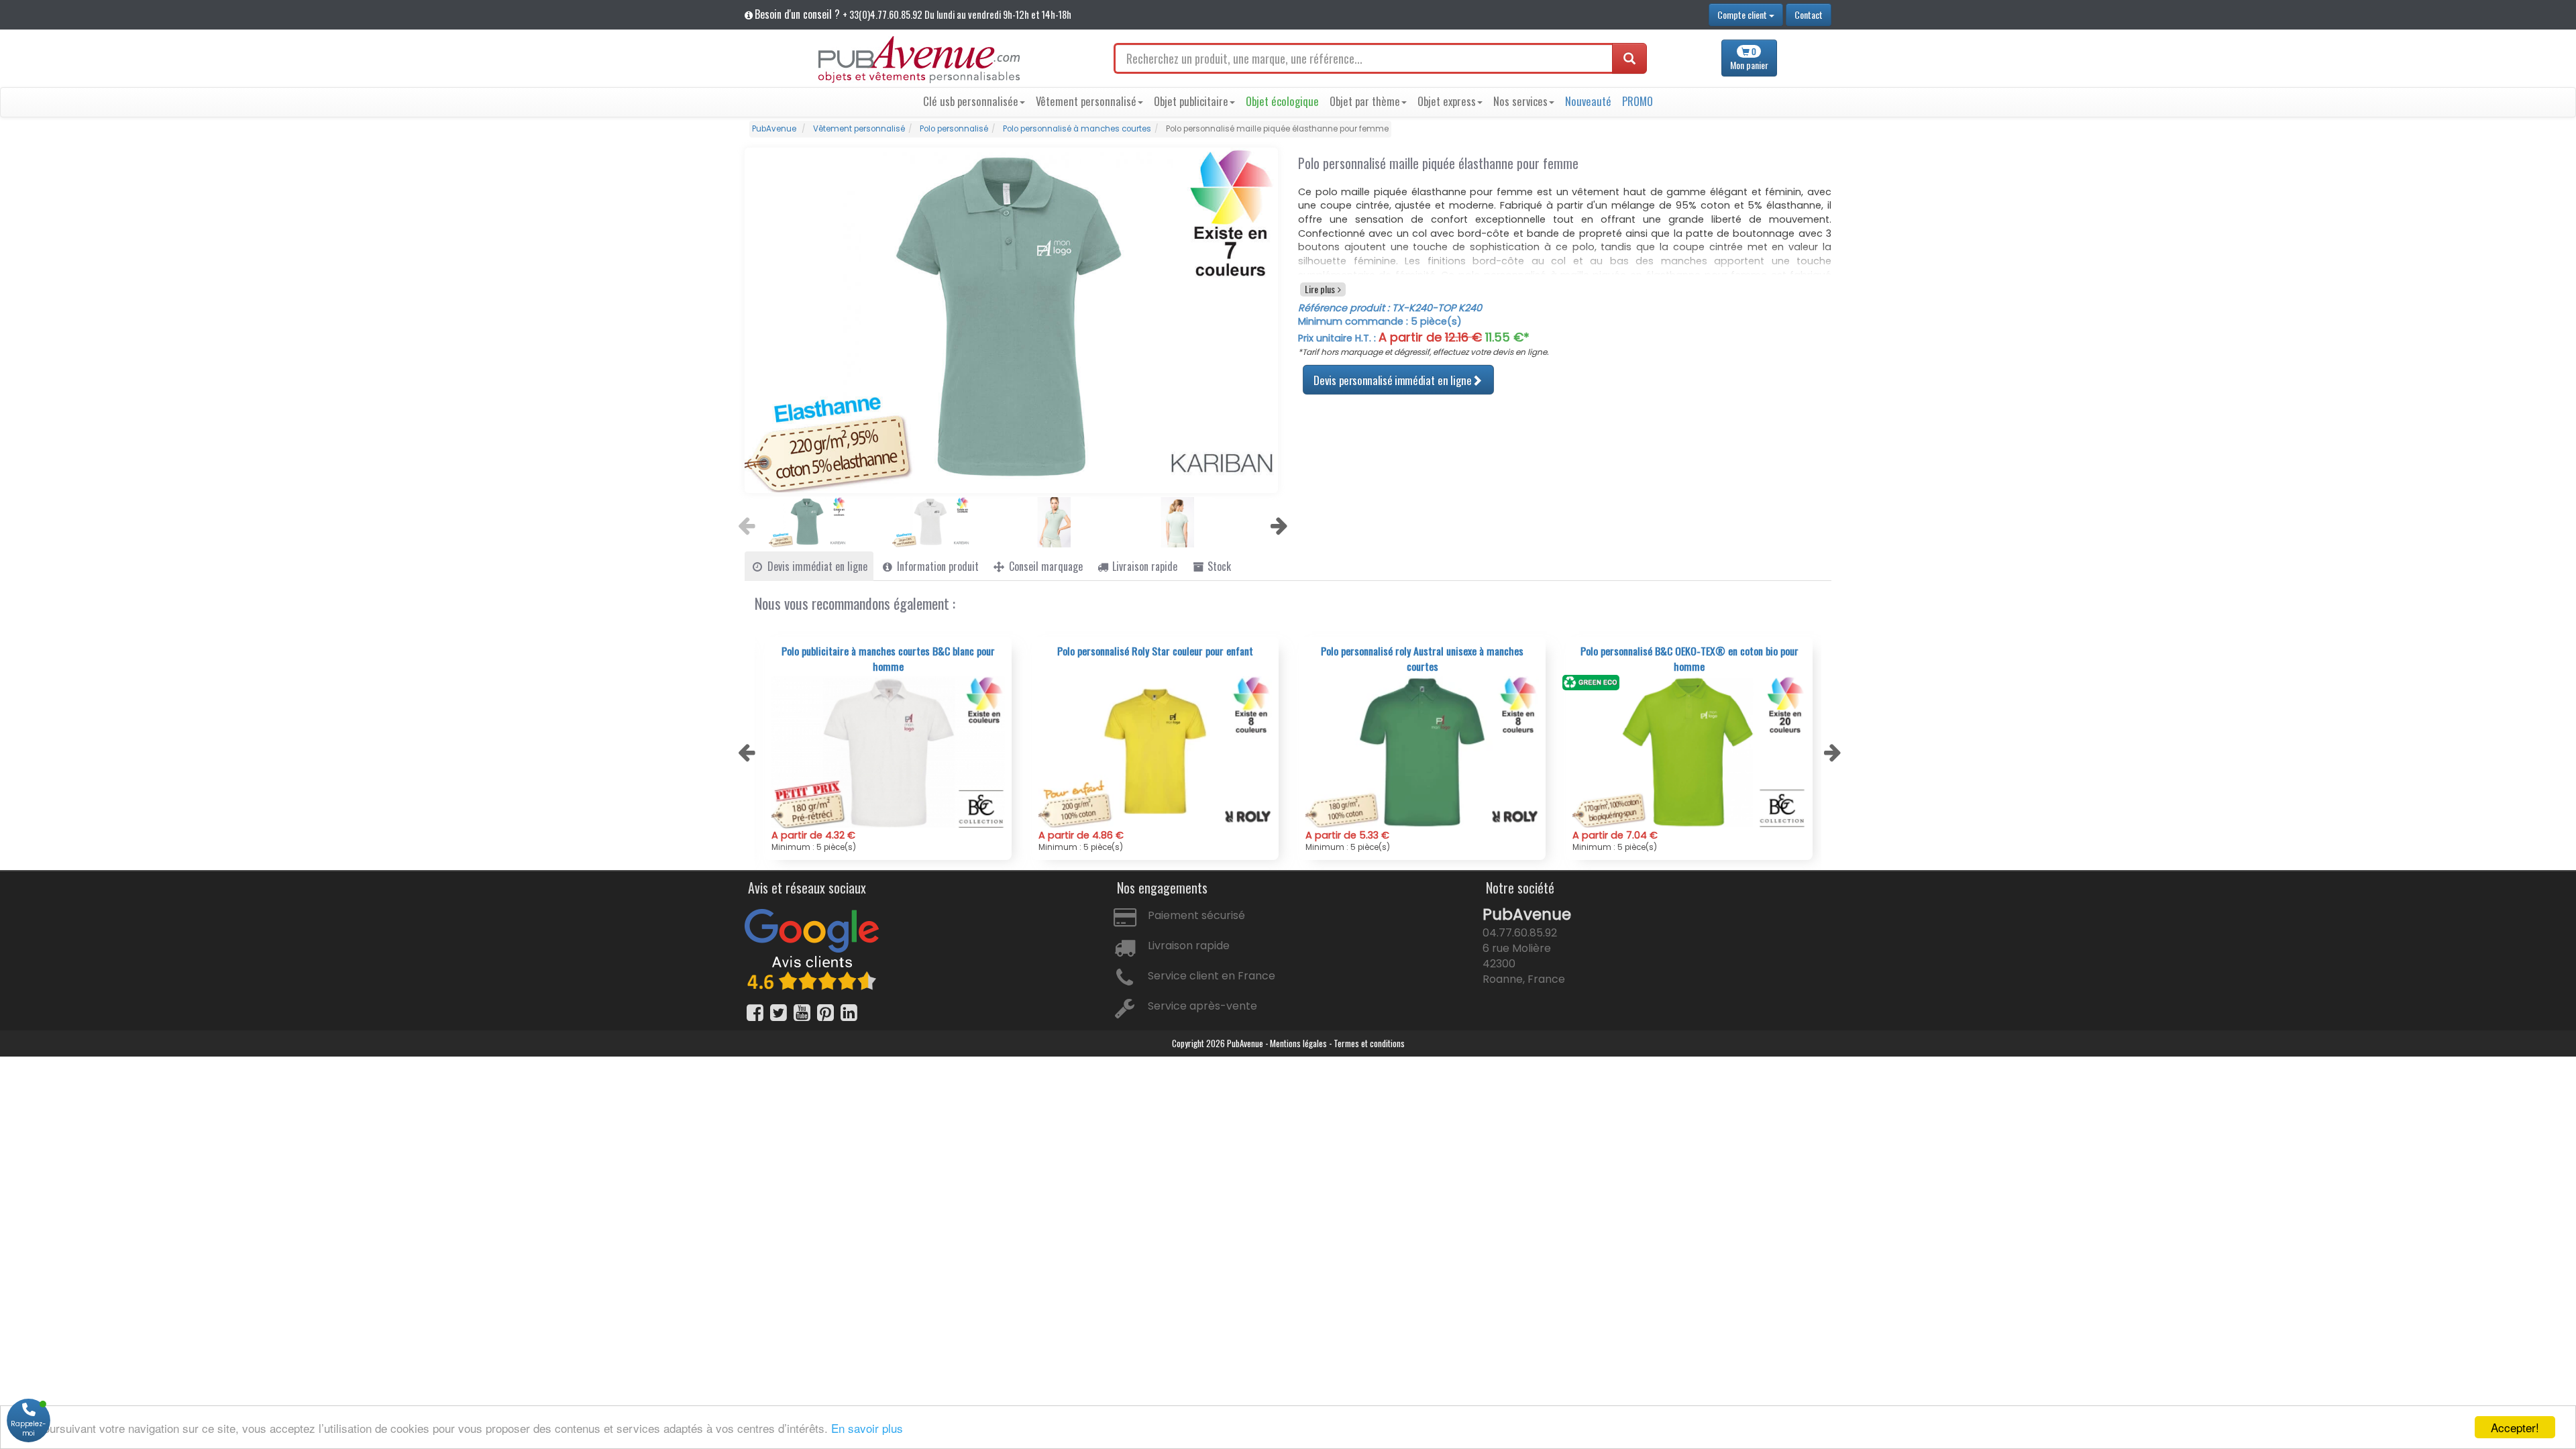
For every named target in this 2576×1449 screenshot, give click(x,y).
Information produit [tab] (936, 566)
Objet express (1447, 101)
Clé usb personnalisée (971, 101)
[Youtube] (802, 1013)
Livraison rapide (1189, 946)
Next (1277, 522)
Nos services (1520, 101)
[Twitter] (779, 1013)
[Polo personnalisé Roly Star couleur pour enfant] (888, 752)
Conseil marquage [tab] (1044, 566)
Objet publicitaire (1191, 101)
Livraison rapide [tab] (1143, 566)
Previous (745, 522)
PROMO (1638, 101)
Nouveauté (1588, 101)
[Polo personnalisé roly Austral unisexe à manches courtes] (1155, 752)
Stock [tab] (1218, 566)
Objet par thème (1365, 101)
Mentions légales (1298, 1043)
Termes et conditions (1369, 1043)
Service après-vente (1202, 1006)
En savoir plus (867, 1428)
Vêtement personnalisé (1086, 101)
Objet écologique (1282, 101)
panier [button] (1749, 59)
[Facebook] (755, 1013)
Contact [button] (1809, 14)
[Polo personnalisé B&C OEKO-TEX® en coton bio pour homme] (1422, 752)
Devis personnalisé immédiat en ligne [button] (1392, 379)
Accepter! (2515, 1427)
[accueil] (919, 60)
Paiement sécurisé (1196, 915)
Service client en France (1212, 976)
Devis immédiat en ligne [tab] (816, 566)
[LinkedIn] (849, 1013)
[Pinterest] (825, 1013)
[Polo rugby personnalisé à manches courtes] (1689, 752)
